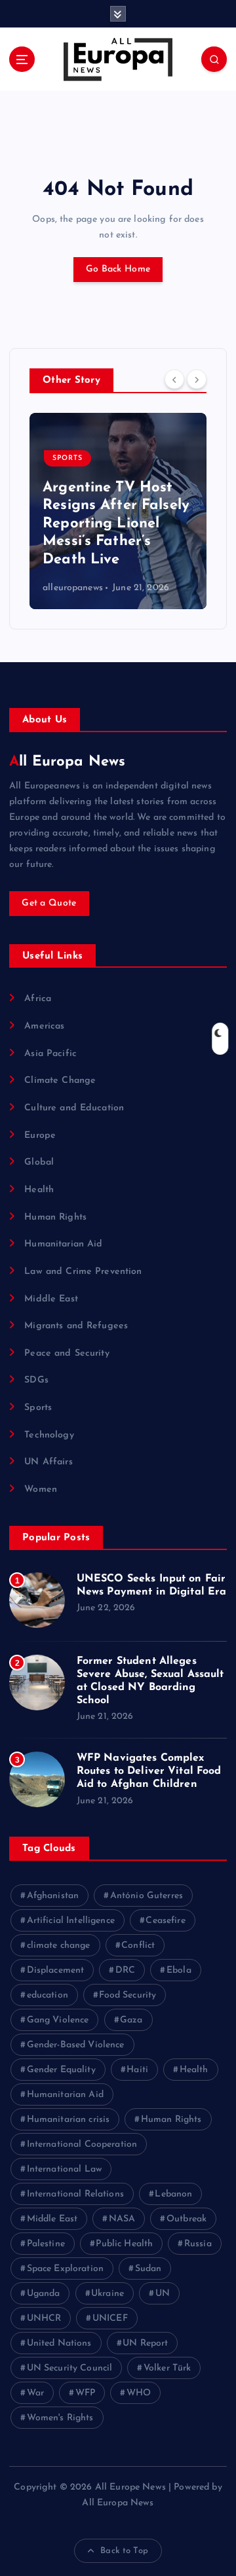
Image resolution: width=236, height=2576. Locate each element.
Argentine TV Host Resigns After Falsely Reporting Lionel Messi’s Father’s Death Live (98, 524)
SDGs (36, 1380)
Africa (38, 999)
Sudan (148, 2269)
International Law (64, 2169)
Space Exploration (65, 2269)
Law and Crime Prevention (83, 1272)
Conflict (138, 1946)
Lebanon (173, 2194)
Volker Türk (167, 2368)
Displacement (56, 1970)
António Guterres (147, 1896)
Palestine (46, 2244)
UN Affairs (48, 1462)
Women (41, 1490)
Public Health (124, 2244)
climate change (59, 1946)
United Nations (59, 2343)
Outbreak (187, 2219)
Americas (44, 1026)
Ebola (179, 1970)
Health (39, 1190)
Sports (49, 458)
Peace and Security (67, 1353)
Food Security (128, 1995)
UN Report (145, 2343)
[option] (100, 511)
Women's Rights (60, 2418)
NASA (122, 2219)
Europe (40, 1136)
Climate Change (60, 1081)
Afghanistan (53, 1896)
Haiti (137, 2070)
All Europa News (67, 762)
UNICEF (110, 2319)
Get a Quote (49, 903)
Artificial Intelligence (71, 1921)
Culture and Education (74, 1108)
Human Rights (55, 1217)
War (35, 2393)
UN (163, 2294)
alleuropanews (54, 588)
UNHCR (44, 2319)
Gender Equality (61, 2070)
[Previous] (174, 379)
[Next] (197, 379)
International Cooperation (82, 2144)
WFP (85, 2393)
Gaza (131, 2020)
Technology (49, 1435)
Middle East (51, 1299)
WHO (139, 2393)
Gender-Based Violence (76, 2045)
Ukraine (108, 2294)
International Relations (75, 2194)
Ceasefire (165, 1921)
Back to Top (124, 2551)
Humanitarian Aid (63, 1244)
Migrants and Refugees (76, 1326)
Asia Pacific (50, 1054)
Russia (198, 2244)
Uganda (44, 2294)
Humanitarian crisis (69, 2120)
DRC (125, 1970)
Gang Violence (58, 2020)
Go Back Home (118, 269)
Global (39, 1162)
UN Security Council (70, 2368)
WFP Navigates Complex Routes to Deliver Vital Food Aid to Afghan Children (149, 1771)
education (48, 1995)
